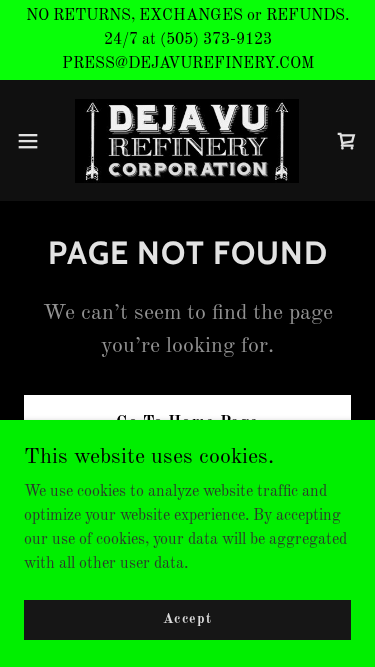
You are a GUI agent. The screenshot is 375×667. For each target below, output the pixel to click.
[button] (35, 141)
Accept (187, 619)
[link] (187, 140)
